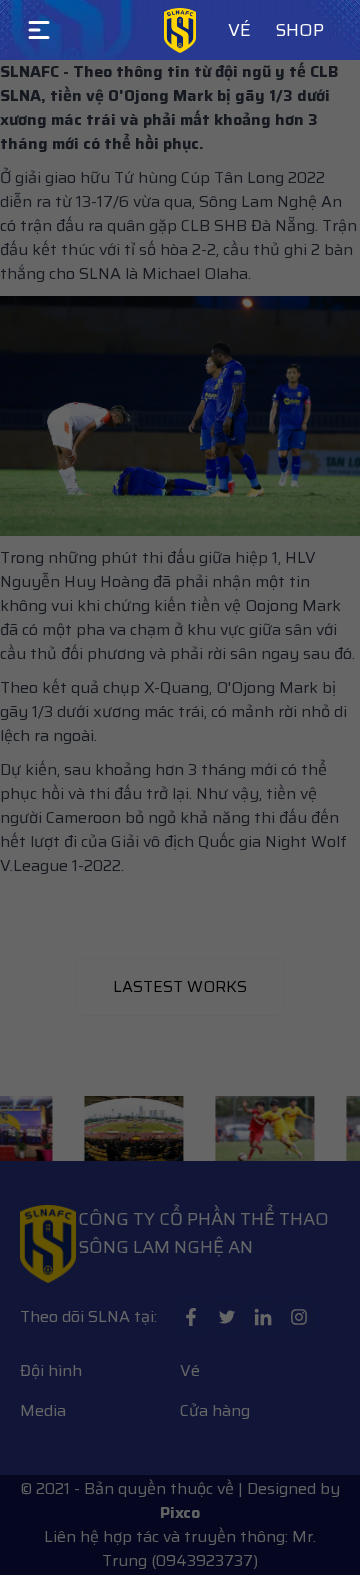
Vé (239, 30)
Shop (299, 30)
